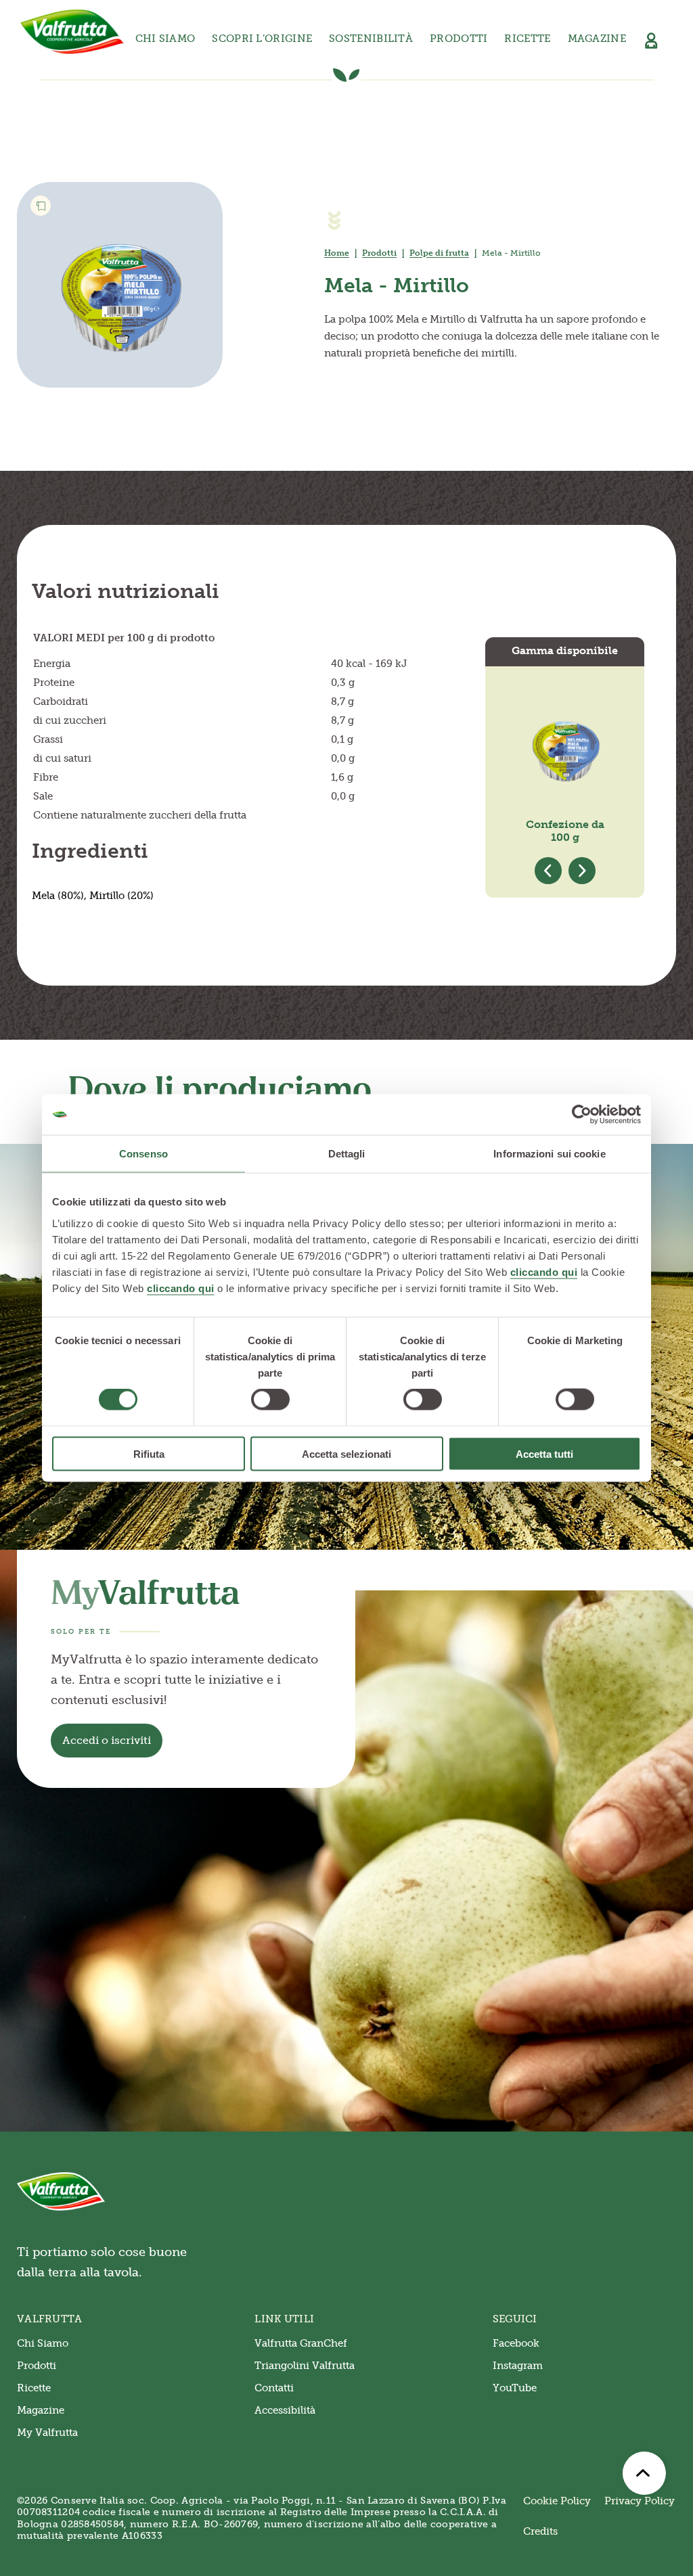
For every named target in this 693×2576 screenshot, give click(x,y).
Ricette (527, 39)
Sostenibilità (371, 39)
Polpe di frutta (439, 253)
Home (337, 253)
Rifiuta (149, 1453)
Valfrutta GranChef (301, 2343)
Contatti (274, 2388)
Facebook (516, 2343)
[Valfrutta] (72, 32)
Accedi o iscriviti (107, 1740)
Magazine (597, 39)
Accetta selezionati (346, 1453)
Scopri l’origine (262, 39)
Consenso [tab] (143, 1154)
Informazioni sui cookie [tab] (549, 1154)
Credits (540, 2531)
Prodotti (379, 253)
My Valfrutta (47, 2433)
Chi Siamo (43, 2343)
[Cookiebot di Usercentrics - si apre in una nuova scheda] (582, 1115)
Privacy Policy (640, 2501)
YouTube (515, 2388)
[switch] (270, 1400)
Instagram (518, 2366)
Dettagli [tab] (347, 1154)
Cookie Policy (557, 2501)
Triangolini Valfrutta (305, 2366)
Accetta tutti (544, 1453)
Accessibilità (285, 2410)
